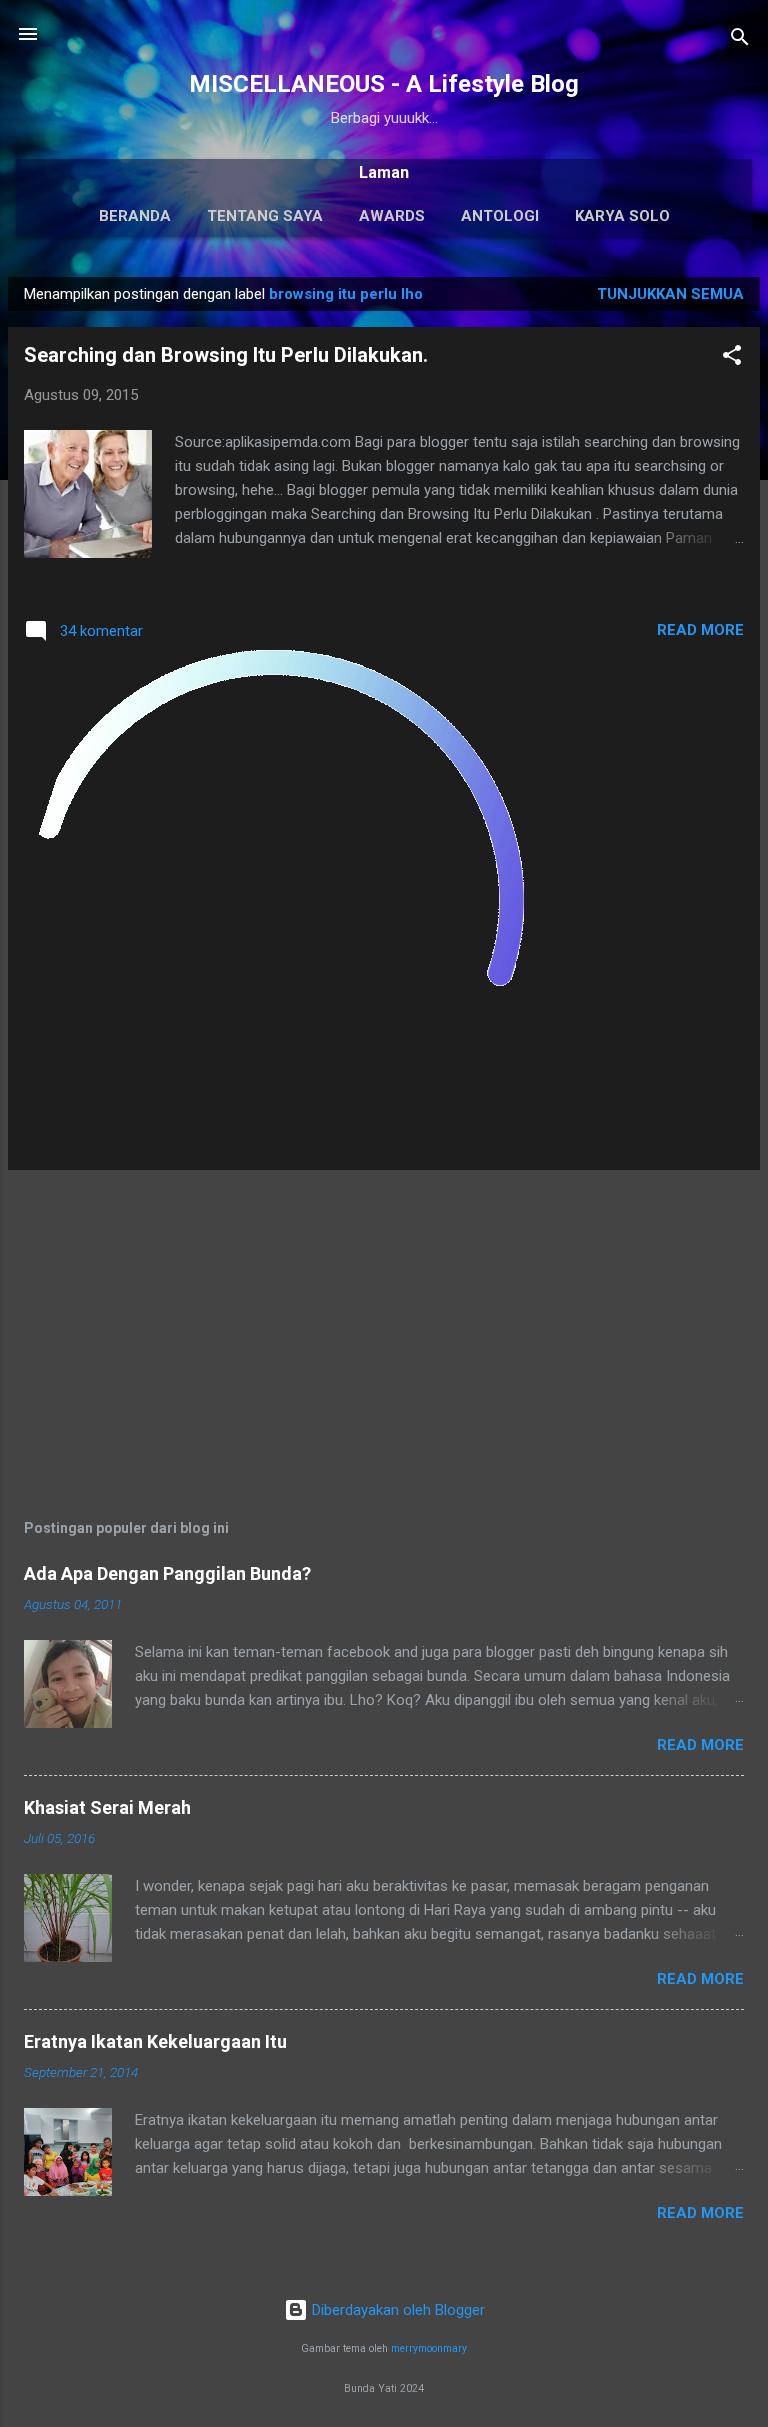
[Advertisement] (384, 1326)
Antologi (500, 216)
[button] (732, 358)
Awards (392, 216)
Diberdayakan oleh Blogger (396, 2310)
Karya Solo (622, 216)
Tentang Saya (265, 216)
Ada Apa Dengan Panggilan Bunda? (167, 1573)
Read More (700, 630)
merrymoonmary (429, 2348)
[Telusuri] (740, 40)
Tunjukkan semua (670, 294)
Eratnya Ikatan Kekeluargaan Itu (155, 2041)
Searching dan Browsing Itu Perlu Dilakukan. (226, 355)
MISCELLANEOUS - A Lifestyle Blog (384, 84)
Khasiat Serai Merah (107, 1807)
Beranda (135, 216)
